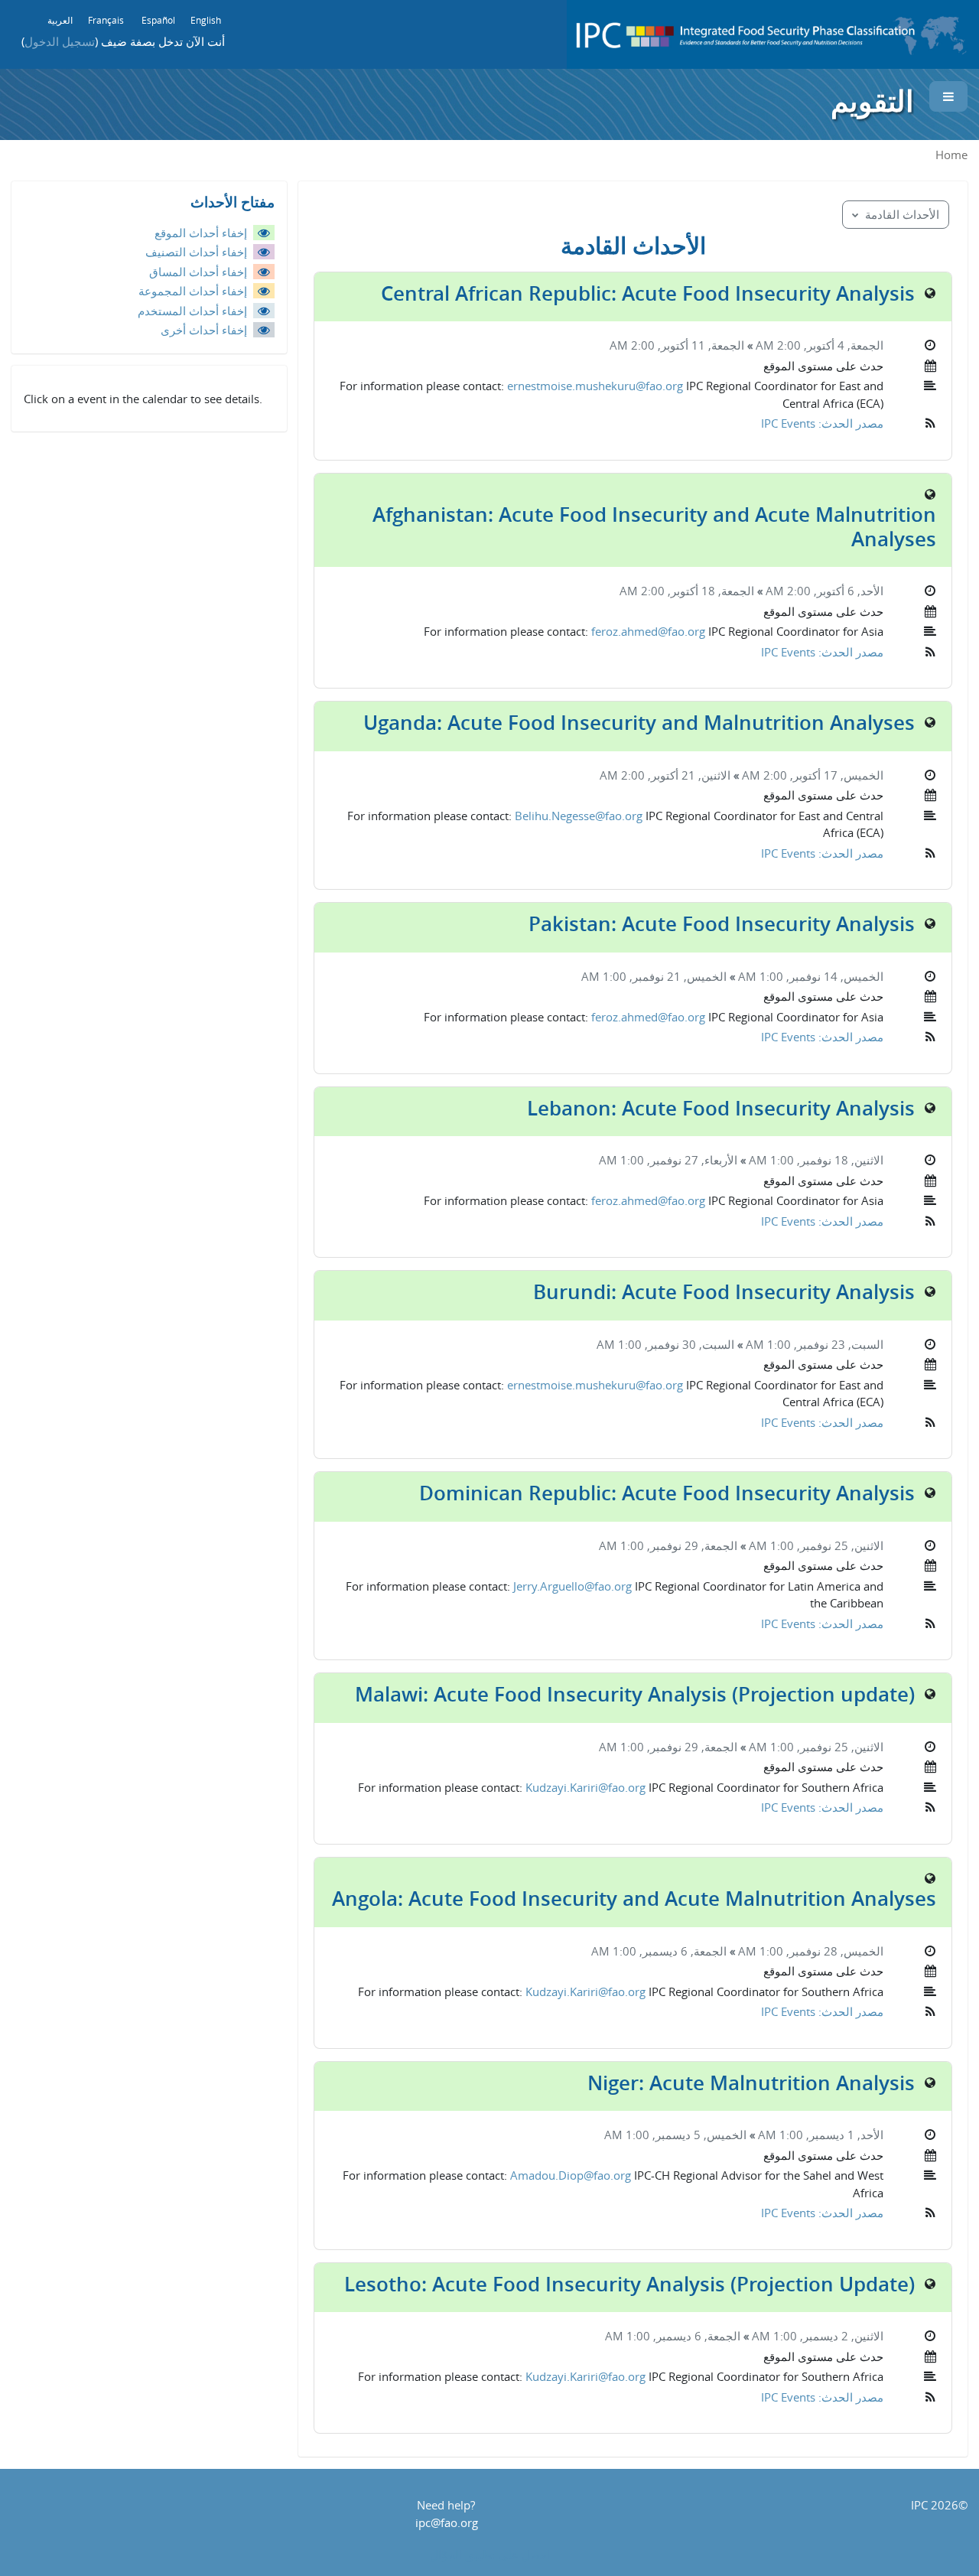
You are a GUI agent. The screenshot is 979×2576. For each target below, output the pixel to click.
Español (158, 20)
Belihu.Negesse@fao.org (579, 816)
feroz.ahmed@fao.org (648, 631)
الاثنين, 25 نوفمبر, (839, 1545)
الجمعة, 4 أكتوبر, (842, 345)
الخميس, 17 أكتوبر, (835, 775)
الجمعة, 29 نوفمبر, (691, 1545)
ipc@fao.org (447, 2522)
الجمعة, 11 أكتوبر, (699, 345)
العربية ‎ (59, 20)
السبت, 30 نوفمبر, (688, 1344)
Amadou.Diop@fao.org (571, 2175)
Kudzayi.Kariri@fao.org (585, 1787)
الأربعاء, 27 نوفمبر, (691, 1160)
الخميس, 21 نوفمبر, (677, 976)
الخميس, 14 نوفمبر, (833, 976)
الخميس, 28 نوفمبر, (833, 1951)
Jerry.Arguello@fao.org (572, 1586)
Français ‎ (107, 20)
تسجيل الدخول (60, 41)
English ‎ (207, 20)
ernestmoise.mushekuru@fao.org (595, 386)
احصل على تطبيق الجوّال (490, 2555)
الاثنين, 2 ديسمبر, (840, 2336)
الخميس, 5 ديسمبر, (698, 2135)
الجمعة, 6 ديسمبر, (681, 1951)
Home (951, 155)
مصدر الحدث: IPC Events (822, 423)
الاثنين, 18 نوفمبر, (839, 1160)
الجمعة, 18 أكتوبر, (709, 591)
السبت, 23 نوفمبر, (837, 1344)
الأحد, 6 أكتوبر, (847, 591)
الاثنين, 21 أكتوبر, (688, 775)
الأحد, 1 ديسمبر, (843, 2135)
